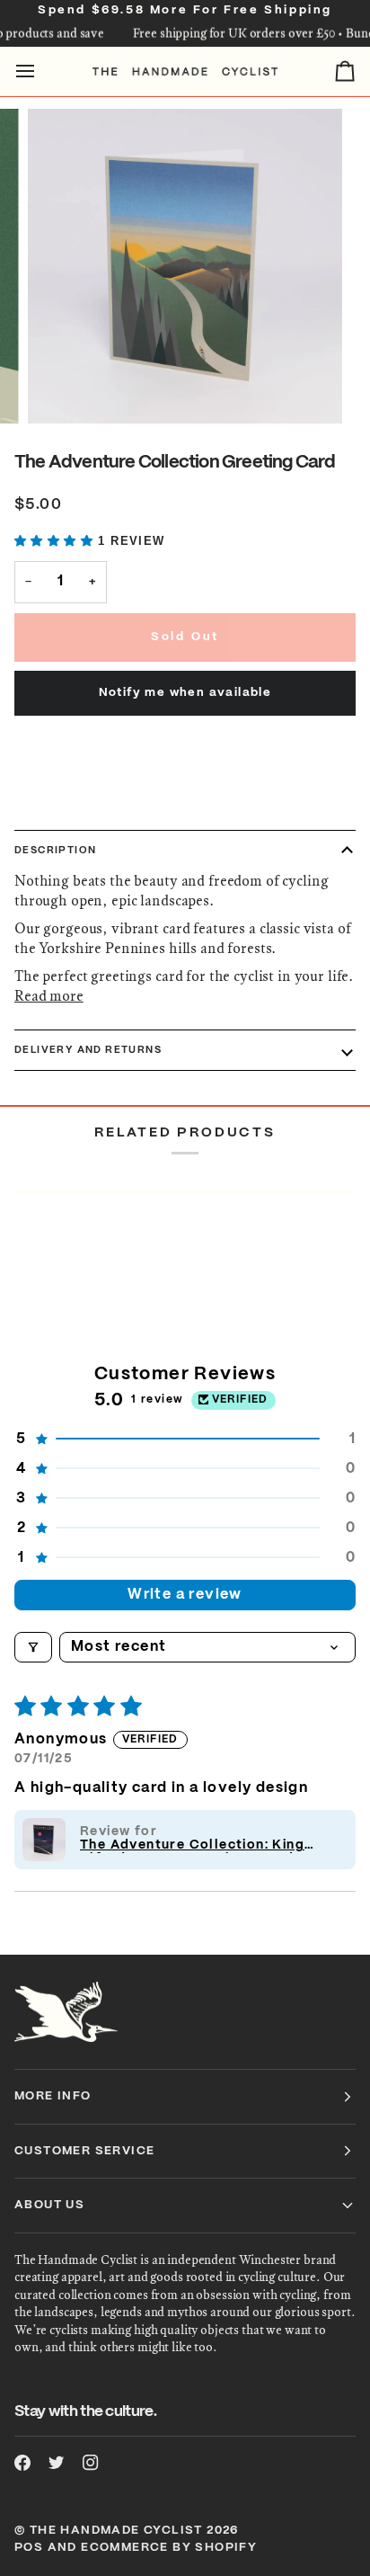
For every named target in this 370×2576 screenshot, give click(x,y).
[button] (56, 541)
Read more (49, 996)
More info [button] (53, 2096)
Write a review (185, 1595)
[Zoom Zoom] (185, 266)
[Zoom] (62, 390)
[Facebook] (22, 2463)
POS (29, 2548)
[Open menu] (41, 71)
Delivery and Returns (88, 1050)
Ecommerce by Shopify (169, 2548)
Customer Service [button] (84, 2151)
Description (55, 851)
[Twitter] (57, 2463)
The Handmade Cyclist (116, 2531)
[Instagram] (91, 2463)
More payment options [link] (91, 807)
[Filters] (33, 1647)
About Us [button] (49, 2205)
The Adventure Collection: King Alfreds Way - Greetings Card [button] (192, 1846)
